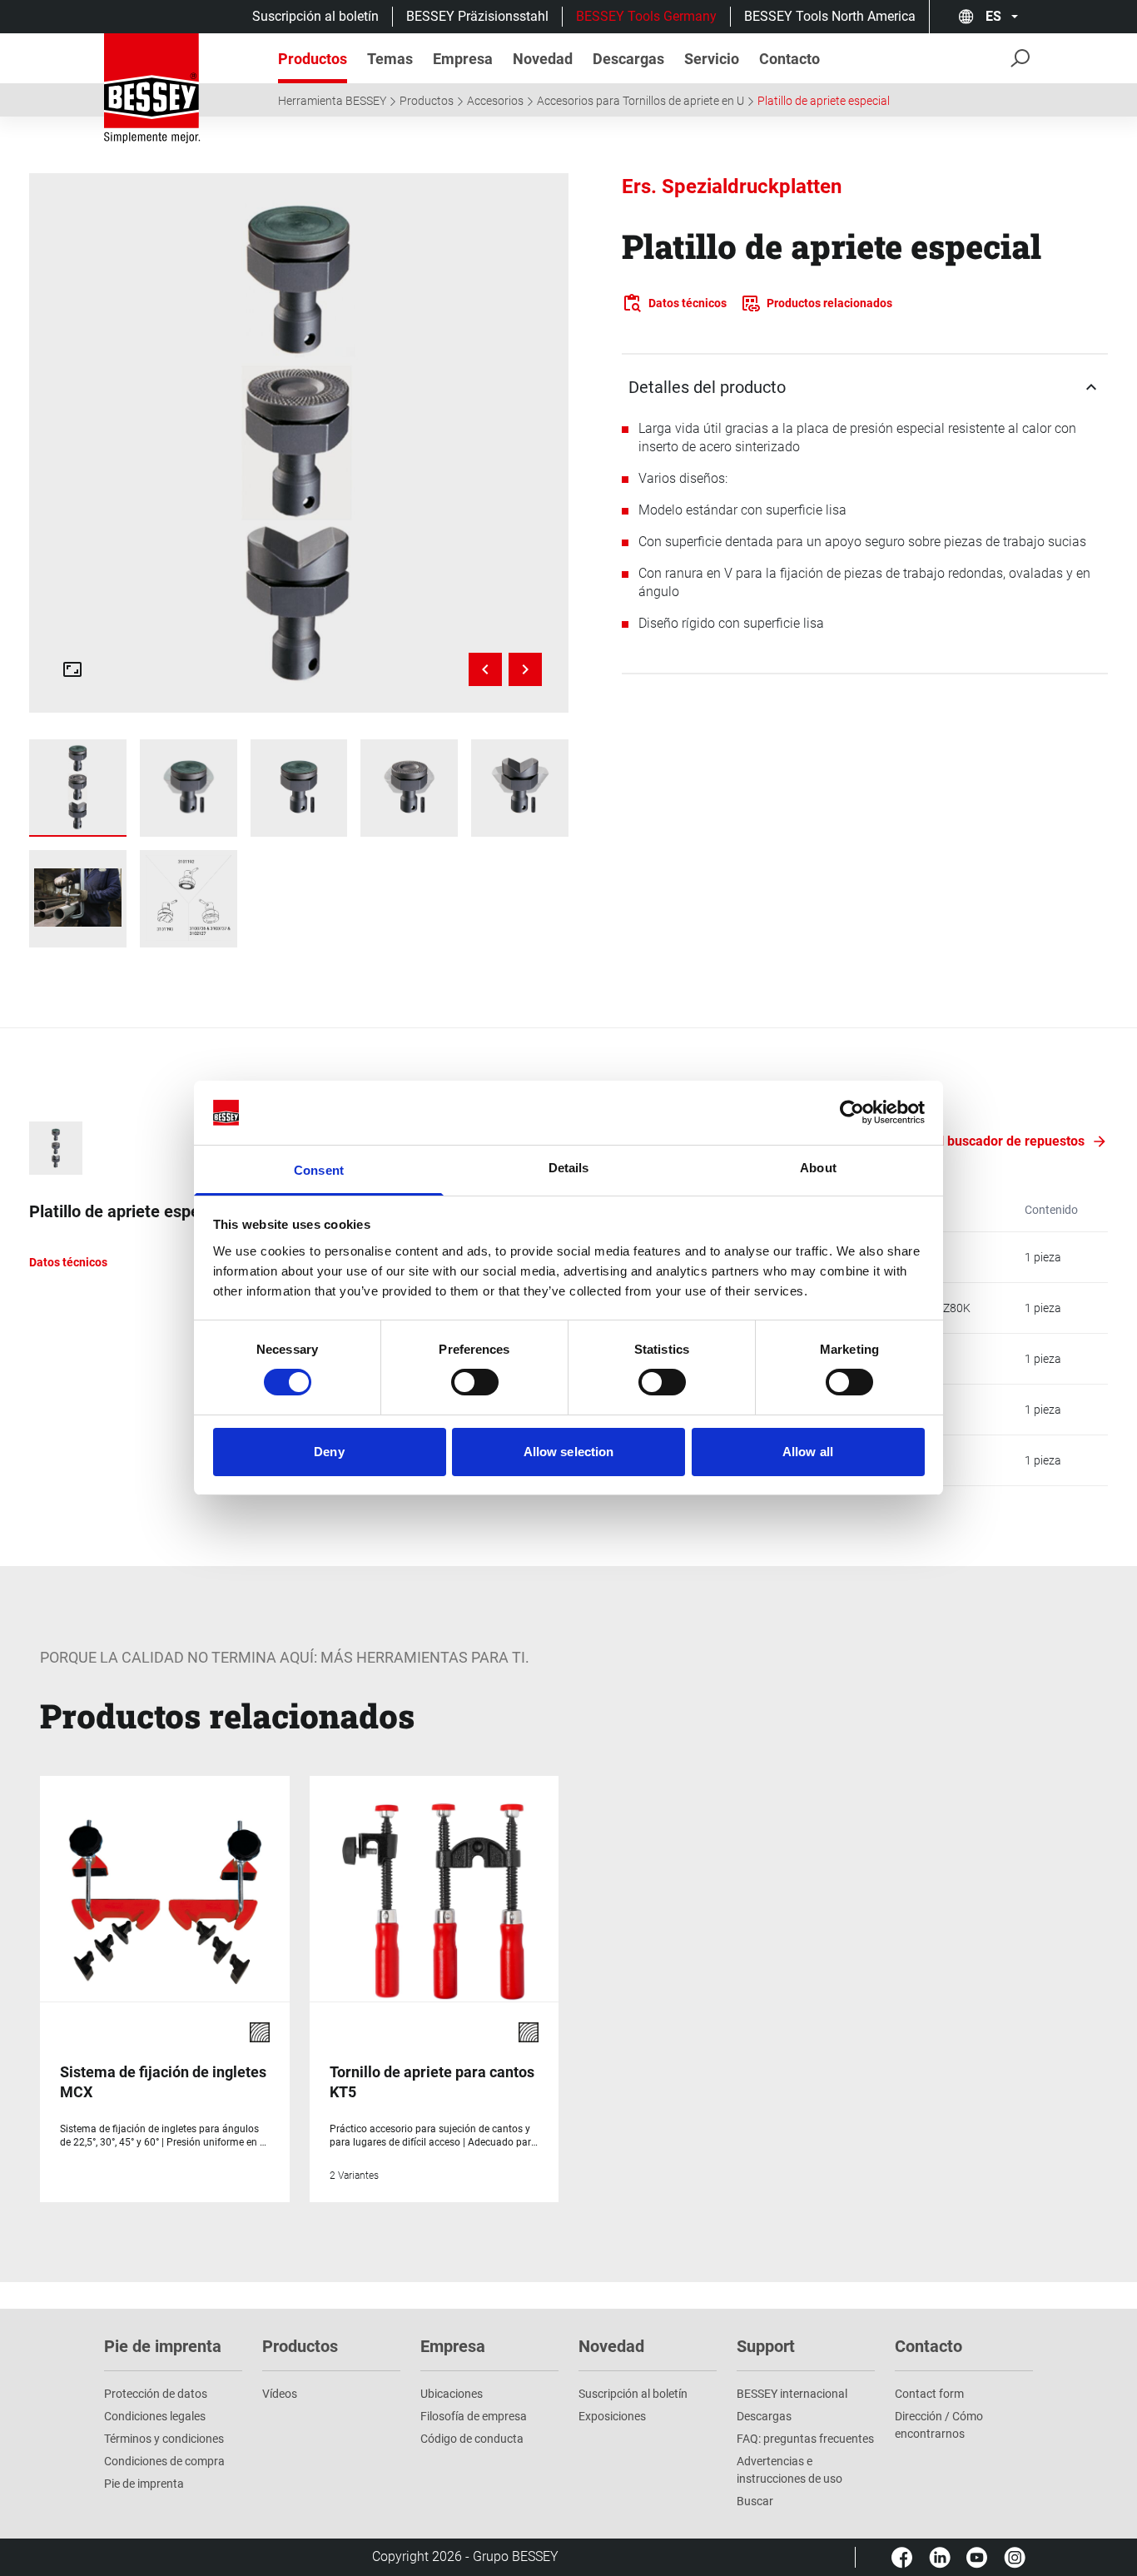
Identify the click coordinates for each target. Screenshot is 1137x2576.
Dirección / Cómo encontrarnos (939, 2425)
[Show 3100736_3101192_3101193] (78, 788)
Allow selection (569, 1452)
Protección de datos (156, 2394)
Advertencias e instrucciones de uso (789, 2470)
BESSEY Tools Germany (646, 16)
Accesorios (495, 101)
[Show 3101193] (520, 788)
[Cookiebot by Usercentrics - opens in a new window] (852, 1112)
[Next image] (525, 669)
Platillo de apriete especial (824, 101)
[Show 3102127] (299, 788)
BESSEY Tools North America (830, 16)
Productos (427, 101)
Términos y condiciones (164, 2439)
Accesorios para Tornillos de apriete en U (640, 101)
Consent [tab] (319, 1170)
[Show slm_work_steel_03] (78, 899)
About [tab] (818, 1168)
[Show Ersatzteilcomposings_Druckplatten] (189, 899)
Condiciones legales (155, 2416)
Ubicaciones (452, 2394)
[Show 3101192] (409, 788)
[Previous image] (485, 669)
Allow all (808, 1452)
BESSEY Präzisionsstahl (477, 16)
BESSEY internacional (792, 2394)
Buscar (755, 2501)
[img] (298, 443)
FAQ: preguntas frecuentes (805, 2439)
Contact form (929, 2394)
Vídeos (280, 2394)
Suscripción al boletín (315, 16)
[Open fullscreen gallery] (72, 669)
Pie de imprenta (144, 2484)
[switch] (475, 1382)
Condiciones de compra (164, 2461)
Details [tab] (569, 1168)
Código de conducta (472, 2439)
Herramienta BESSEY (332, 101)
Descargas (764, 2416)
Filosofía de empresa (474, 2416)
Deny (329, 1452)
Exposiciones (612, 2416)
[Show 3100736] (189, 788)
